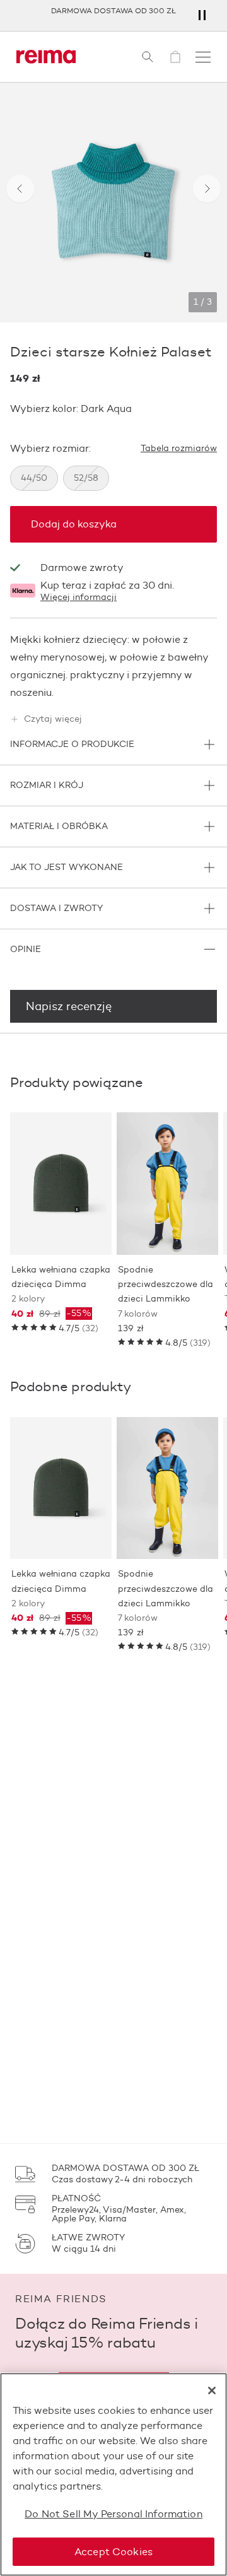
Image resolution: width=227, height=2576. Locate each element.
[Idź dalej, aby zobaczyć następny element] (207, 189)
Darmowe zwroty (82, 568)
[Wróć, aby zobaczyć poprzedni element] (20, 189)
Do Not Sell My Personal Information (113, 2514)
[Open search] (148, 57)
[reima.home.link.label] (46, 57)
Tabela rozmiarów (179, 449)
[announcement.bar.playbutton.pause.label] (202, 15)
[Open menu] (203, 57)
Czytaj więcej (53, 719)
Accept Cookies (113, 2552)
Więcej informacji (79, 597)
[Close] (212, 2391)
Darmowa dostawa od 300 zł (113, 10)
